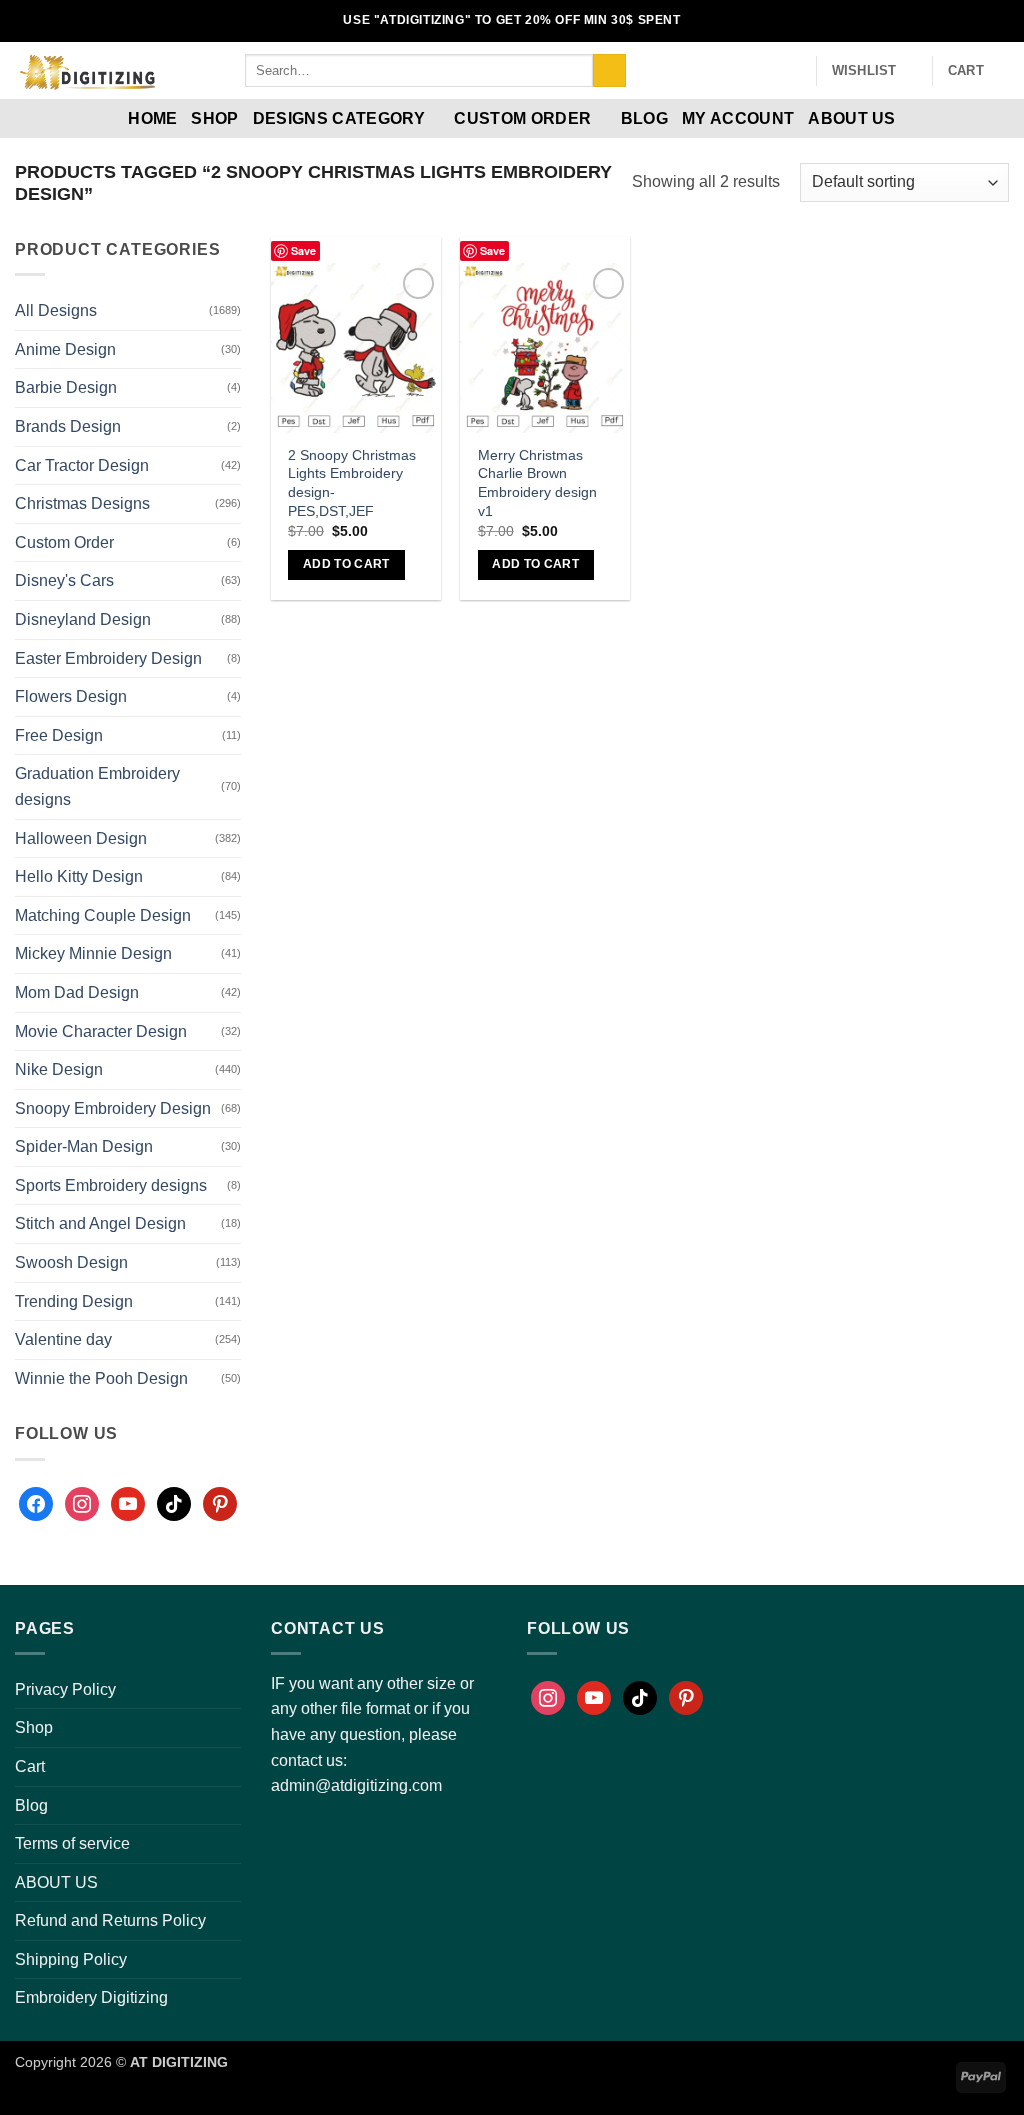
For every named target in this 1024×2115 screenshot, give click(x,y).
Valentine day (63, 1339)
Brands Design (68, 426)
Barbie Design (66, 387)
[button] (792, 71)
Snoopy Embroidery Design (113, 1108)
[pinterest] (220, 1504)
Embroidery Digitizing (91, 1997)
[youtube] (128, 1504)
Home (152, 118)
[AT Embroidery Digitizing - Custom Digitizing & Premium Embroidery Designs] (115, 70)
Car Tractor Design (82, 465)
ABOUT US (852, 118)
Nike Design (59, 1069)
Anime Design (65, 349)
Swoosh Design (71, 1262)
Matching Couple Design (103, 915)
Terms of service (72, 1843)
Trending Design (74, 1301)
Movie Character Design (101, 1031)
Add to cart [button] (346, 564)
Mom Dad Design (77, 992)
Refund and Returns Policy (110, 1920)
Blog (644, 118)
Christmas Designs (82, 503)
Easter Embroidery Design (108, 658)
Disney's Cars (64, 580)
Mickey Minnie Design (93, 953)
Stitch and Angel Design (100, 1223)
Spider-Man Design (84, 1146)
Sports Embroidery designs (111, 1185)
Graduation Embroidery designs (97, 786)
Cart (30, 1766)
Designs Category (339, 118)
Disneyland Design (83, 619)
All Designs (56, 310)
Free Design (59, 735)
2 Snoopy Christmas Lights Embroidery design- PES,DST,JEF (352, 483)
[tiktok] (174, 1504)
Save (303, 250)
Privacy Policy (65, 1689)
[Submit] (609, 71)
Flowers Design (71, 696)
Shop (214, 118)
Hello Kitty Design (79, 876)
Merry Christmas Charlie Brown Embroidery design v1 (537, 483)
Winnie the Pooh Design (101, 1378)
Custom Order (522, 118)
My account (738, 118)
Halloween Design (81, 838)
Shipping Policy (71, 1959)
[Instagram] (82, 1504)
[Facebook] (36, 1504)
